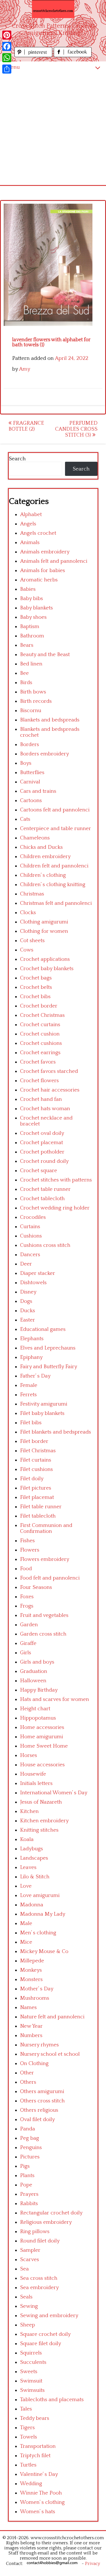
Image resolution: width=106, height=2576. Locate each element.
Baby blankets (36, 608)
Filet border (34, 1441)
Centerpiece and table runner (56, 829)
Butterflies (32, 773)
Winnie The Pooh (41, 2493)
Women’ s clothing (42, 2502)
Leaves (28, 1867)
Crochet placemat (42, 1143)
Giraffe (28, 1643)
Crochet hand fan (41, 1099)
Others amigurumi (42, 2091)
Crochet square (39, 1171)
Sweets (29, 2372)
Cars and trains (38, 791)
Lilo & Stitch (35, 1877)
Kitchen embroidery (44, 1821)
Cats (25, 819)
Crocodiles (33, 1217)
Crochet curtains (40, 1025)
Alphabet (31, 514)
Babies (28, 589)
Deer (26, 1264)
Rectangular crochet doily (51, 2213)
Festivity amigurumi (44, 1404)
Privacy (93, 2564)
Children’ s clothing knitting (53, 885)
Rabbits (29, 2204)
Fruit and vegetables (44, 1615)
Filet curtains (36, 1460)
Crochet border (39, 1006)
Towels (29, 2437)
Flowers (30, 1550)
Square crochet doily (45, 2334)
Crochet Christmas (42, 1015)
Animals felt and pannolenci (54, 561)
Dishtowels (33, 1283)
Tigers (27, 2428)
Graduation (34, 1671)
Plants (27, 2176)
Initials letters (36, 1783)
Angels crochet (38, 533)
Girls (26, 1653)
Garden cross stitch (43, 1634)
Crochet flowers (39, 1081)
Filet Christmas (38, 1451)
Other (27, 2073)
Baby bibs (32, 599)
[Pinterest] (7, 35)
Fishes (27, 1541)
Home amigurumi (42, 1737)
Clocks (28, 913)
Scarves (30, 2260)
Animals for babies (43, 571)
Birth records (36, 701)
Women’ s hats (38, 2512)
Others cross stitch (42, 2101)
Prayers (29, 2194)
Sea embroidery (39, 2288)
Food (26, 1569)
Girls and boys (37, 1662)
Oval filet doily (37, 2120)
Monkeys (31, 1970)
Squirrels (31, 2353)
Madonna (32, 1905)
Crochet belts (36, 987)
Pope (26, 2185)
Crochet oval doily (42, 1133)
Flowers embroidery (45, 1559)
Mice (26, 1942)
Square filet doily (41, 2344)
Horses (29, 1755)
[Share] (7, 69)
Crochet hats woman (45, 1109)
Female (29, 1385)
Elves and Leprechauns (48, 1348)
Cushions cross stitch (45, 1245)
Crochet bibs (35, 997)
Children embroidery (45, 857)
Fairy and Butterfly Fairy (49, 1367)
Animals (30, 543)
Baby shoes (33, 617)
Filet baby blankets (42, 1413)
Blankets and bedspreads (50, 720)
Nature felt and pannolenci (52, 2017)
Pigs (25, 2166)
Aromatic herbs (39, 580)
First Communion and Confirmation (46, 1528)
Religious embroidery (46, 2222)
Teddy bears (35, 2418)
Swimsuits (32, 2390)
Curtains (30, 1227)
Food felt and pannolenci (50, 1578)
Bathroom (32, 636)
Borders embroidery (45, 754)
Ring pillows (35, 2232)
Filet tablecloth (38, 1516)
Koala (27, 1839)
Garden (29, 1625)
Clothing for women (44, 931)
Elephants (32, 1339)
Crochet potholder (42, 1152)
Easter (28, 1320)
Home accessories (42, 1727)
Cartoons (31, 801)
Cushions (31, 1236)
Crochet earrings (40, 1053)
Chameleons (35, 838)
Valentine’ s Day (39, 2474)
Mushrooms (35, 1998)
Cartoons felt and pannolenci (55, 810)
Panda (28, 2129)
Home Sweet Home (44, 1746)
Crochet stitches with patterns (56, 1180)
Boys (26, 763)
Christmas (32, 894)
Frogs (27, 1606)
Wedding (31, 2484)
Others (28, 2082)
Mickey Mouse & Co (44, 1951)
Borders (30, 745)
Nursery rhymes (39, 2045)
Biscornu (31, 711)
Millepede (32, 1961)
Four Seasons (36, 1587)
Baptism (30, 627)
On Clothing (34, 2063)
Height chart (35, 1709)
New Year (31, 2026)
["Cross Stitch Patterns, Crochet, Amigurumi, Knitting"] (53, 9)
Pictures (30, 2157)
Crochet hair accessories (50, 1090)
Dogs (26, 1301)
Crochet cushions (41, 1043)
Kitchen (29, 1811)
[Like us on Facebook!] (73, 56)
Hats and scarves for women (55, 1699)
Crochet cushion (40, 1034)
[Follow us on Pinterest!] (34, 56)
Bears (27, 645)
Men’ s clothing (38, 1933)
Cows (27, 950)
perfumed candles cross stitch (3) (76, 429)
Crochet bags (36, 978)
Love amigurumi (40, 1895)
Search (17, 459)
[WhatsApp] (7, 58)
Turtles (28, 2465)
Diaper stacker (38, 1273)
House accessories (42, 1765)
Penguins (31, 2148)
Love (26, 1886)
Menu (13, 67)
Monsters (31, 1979)
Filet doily (32, 1479)
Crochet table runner (45, 1189)
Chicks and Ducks (41, 847)
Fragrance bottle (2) (26, 426)
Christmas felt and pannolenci (56, 903)
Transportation (38, 2446)
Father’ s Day (35, 1376)
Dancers (30, 1255)
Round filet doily (40, 2241)
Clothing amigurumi (44, 922)
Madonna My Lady (43, 1914)
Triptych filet (35, 2456)
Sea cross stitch (39, 2278)
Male (26, 1923)
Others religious (39, 2110)
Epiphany (31, 1357)
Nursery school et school (50, 2054)
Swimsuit (31, 2381)
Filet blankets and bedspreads (56, 1432)
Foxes (27, 1597)
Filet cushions (36, 1469)
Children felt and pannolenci (54, 866)
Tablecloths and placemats (52, 2400)
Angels (28, 524)
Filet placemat (37, 1497)
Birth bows (33, 692)
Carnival (30, 782)
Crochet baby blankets (47, 969)
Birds (26, 683)
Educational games (43, 1329)
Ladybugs (32, 1849)
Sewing (29, 2306)
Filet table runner (41, 1507)
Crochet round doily (44, 1161)
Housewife (33, 1774)
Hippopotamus (38, 1718)
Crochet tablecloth (42, 1199)
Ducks (28, 1311)
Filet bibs (31, 1423)
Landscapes (34, 1858)
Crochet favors (38, 1062)
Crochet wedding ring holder (55, 1208)
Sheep (28, 2325)
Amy (25, 369)
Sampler (30, 2250)
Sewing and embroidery (49, 2316)
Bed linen (31, 664)
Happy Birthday (39, 1690)
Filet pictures (36, 1488)
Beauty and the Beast (45, 655)
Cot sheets (32, 941)
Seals (26, 2297)
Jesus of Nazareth (41, 1802)
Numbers (31, 2035)
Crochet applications (45, 959)
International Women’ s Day (54, 1793)
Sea (24, 2269)
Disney (28, 1292)
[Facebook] (7, 46)
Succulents (33, 2362)
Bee (24, 673)
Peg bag (30, 2138)
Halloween (33, 1681)
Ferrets (28, 1395)
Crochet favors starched (49, 1071)
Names (28, 2007)
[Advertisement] (53, 129)
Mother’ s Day (37, 1989)
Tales (26, 2409)
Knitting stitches (39, 1830)
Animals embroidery (45, 552)
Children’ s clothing (43, 875)
